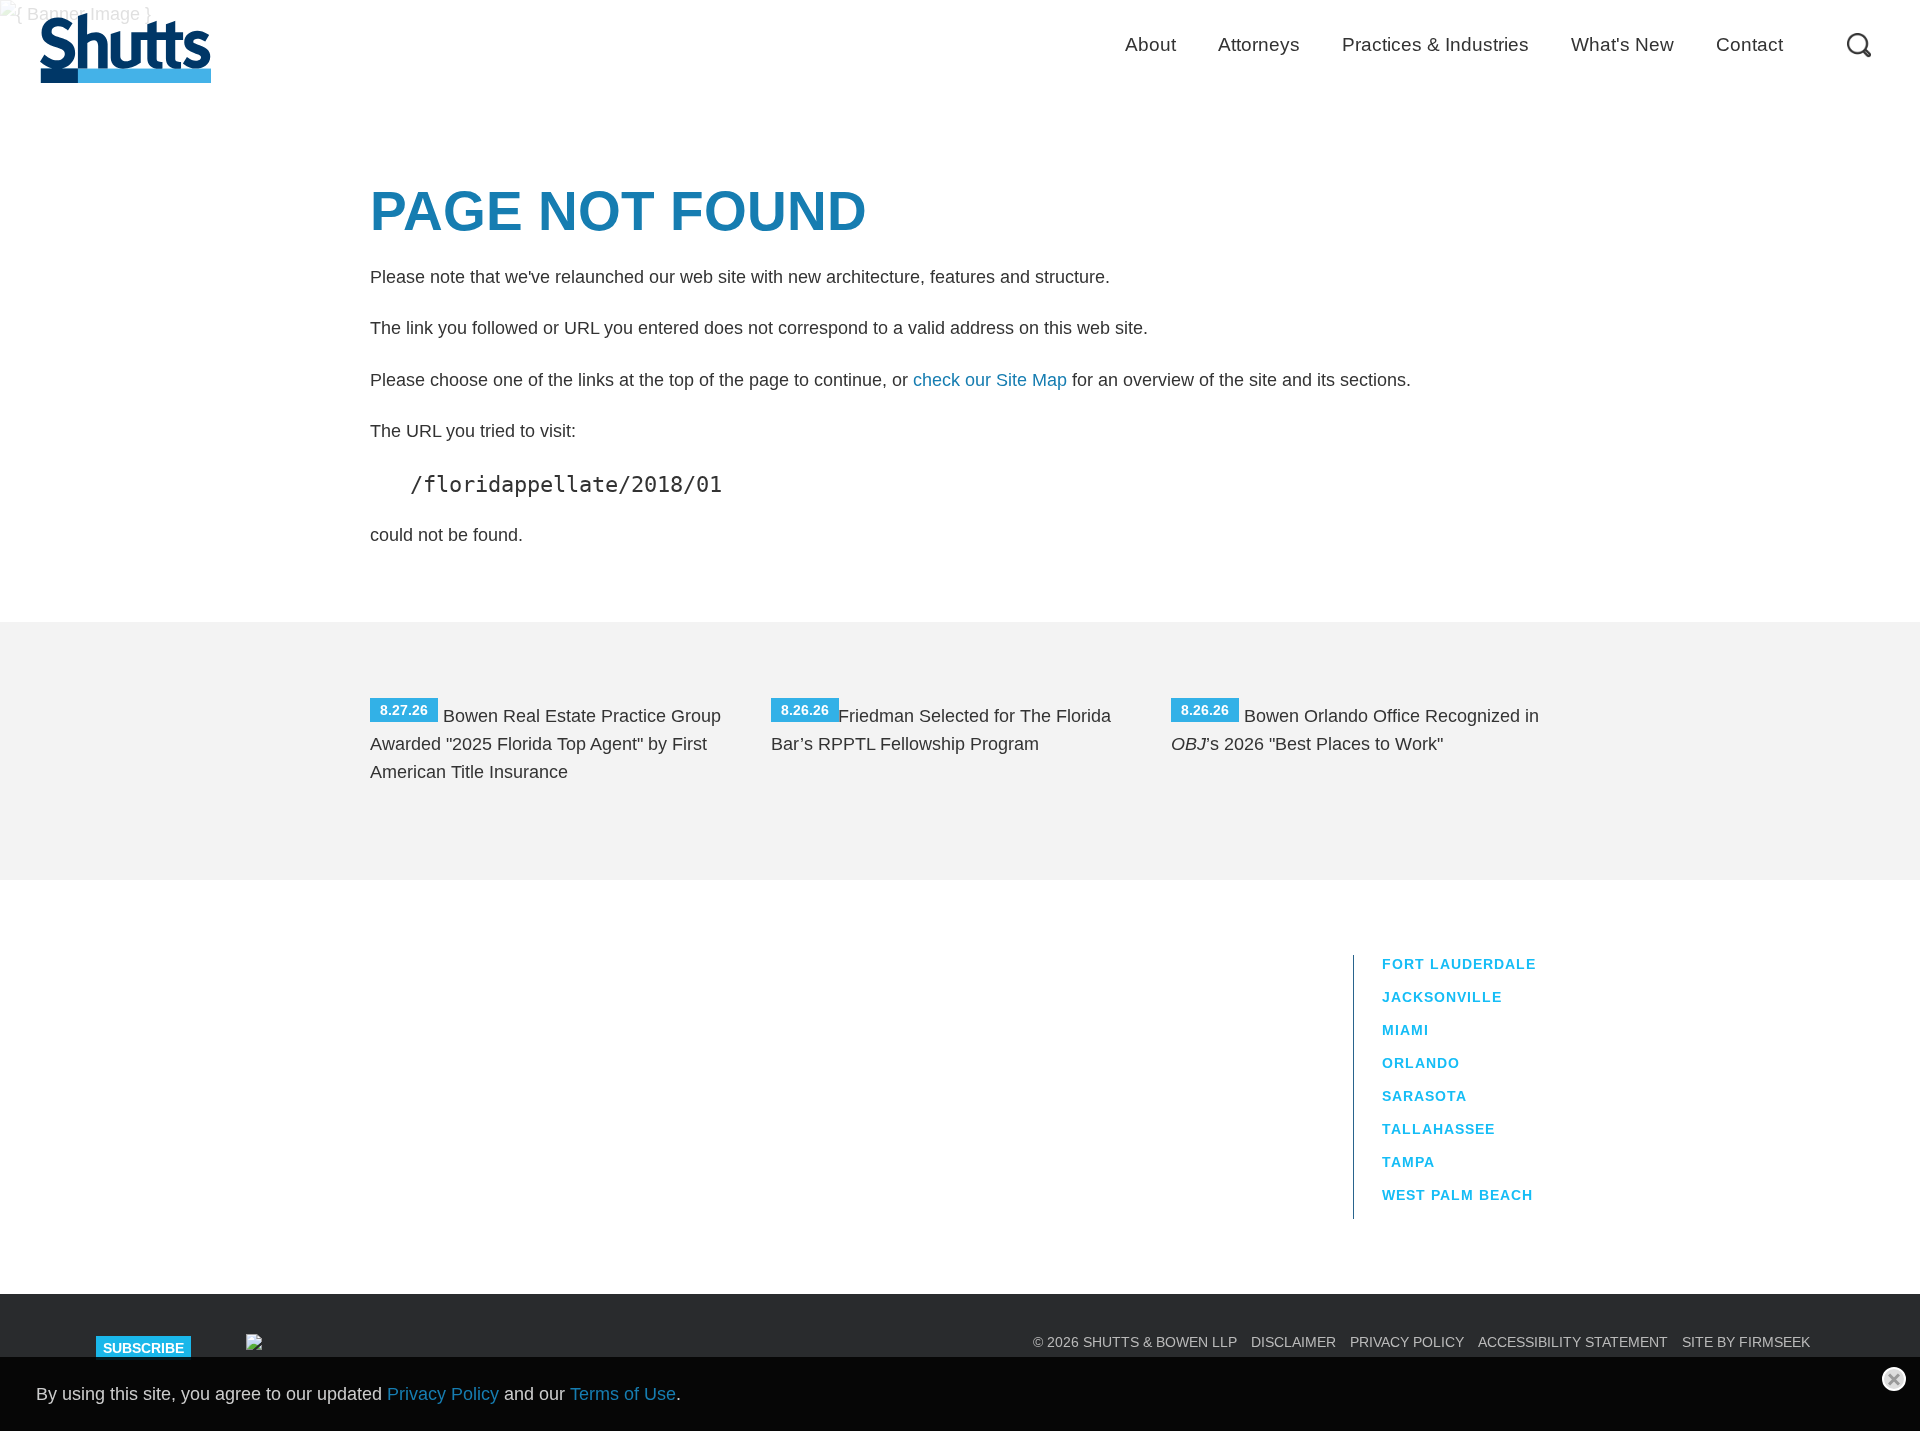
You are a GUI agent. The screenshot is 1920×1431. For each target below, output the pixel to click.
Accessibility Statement (1573, 1342)
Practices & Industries (1435, 44)
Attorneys (1259, 44)
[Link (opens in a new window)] (326, 1348)
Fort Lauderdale (1459, 964)
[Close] (1894, 1379)
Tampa (1408, 1162)
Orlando (1421, 1063)
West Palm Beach (1457, 1195)
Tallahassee (1438, 1129)
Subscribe (143, 1348)
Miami (1405, 1030)
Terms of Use (623, 1394)
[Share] (254, 1345)
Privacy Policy (1407, 1342)
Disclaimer (1293, 1342)
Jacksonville (1442, 997)
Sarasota (1424, 1096)
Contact (1749, 44)
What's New (1622, 44)
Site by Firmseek (1746, 1342)
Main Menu (945, 10)
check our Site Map (990, 380)
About (1150, 44)
